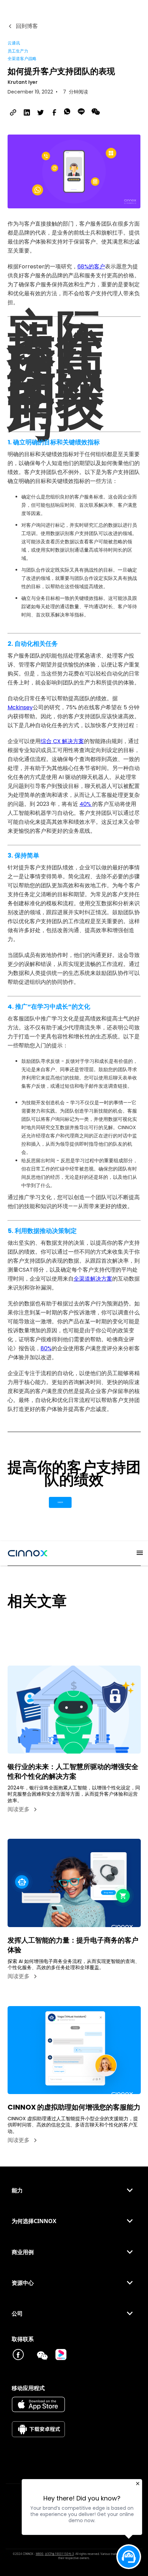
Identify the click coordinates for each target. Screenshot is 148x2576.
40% (86, 804)
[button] (136, 1553)
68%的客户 (91, 267)
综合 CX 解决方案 (62, 741)
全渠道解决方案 (93, 1279)
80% (46, 1348)
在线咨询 (60, 1502)
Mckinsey (20, 707)
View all (19, 1626)
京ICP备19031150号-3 (59, 2554)
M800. (40, 2554)
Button (88, 1502)
